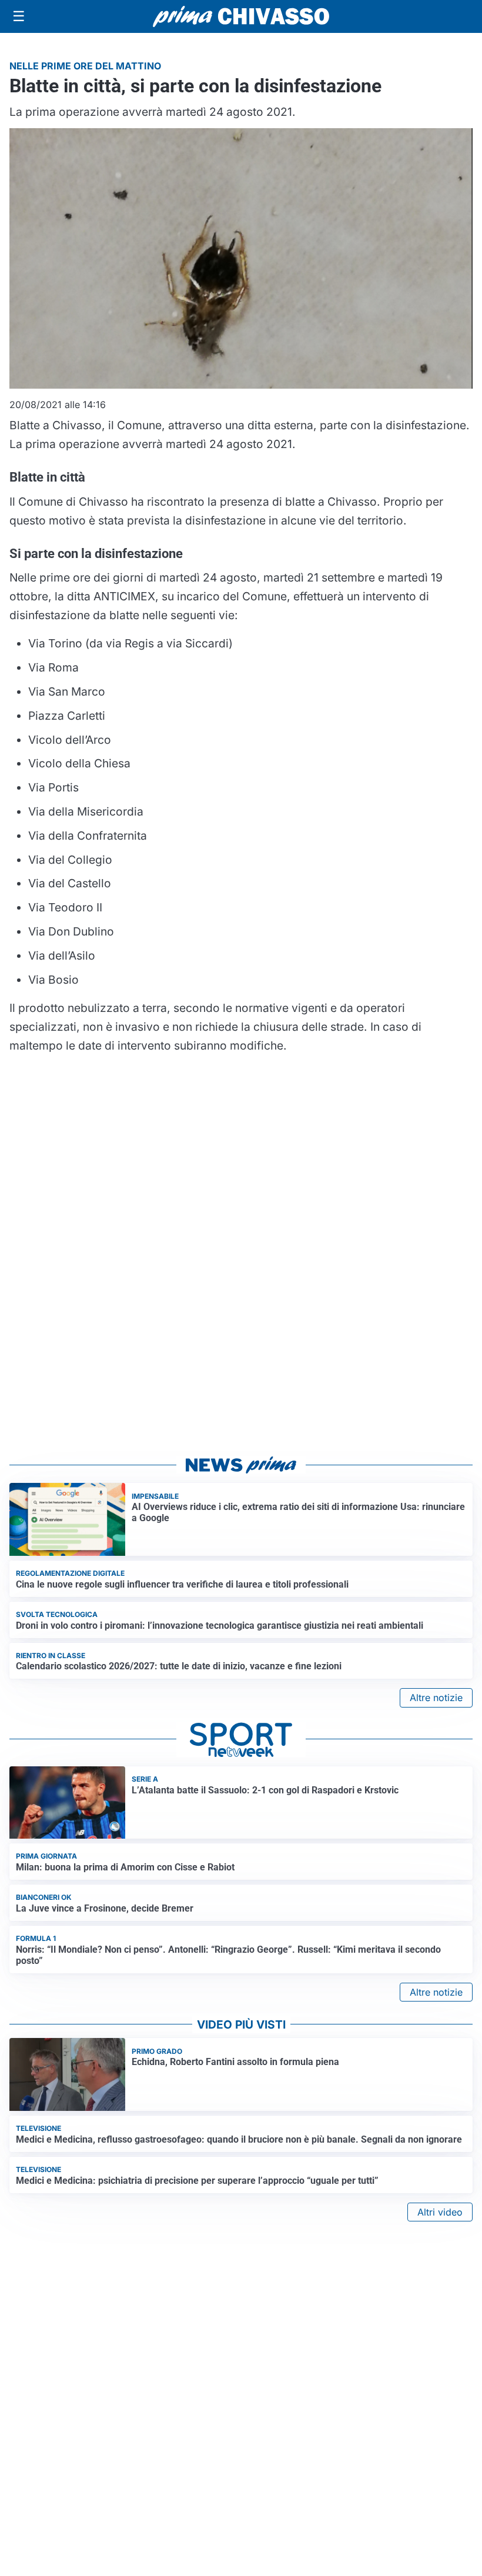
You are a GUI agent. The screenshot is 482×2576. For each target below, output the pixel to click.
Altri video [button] (440, 2212)
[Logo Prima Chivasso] (241, 16)
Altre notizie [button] (436, 1698)
